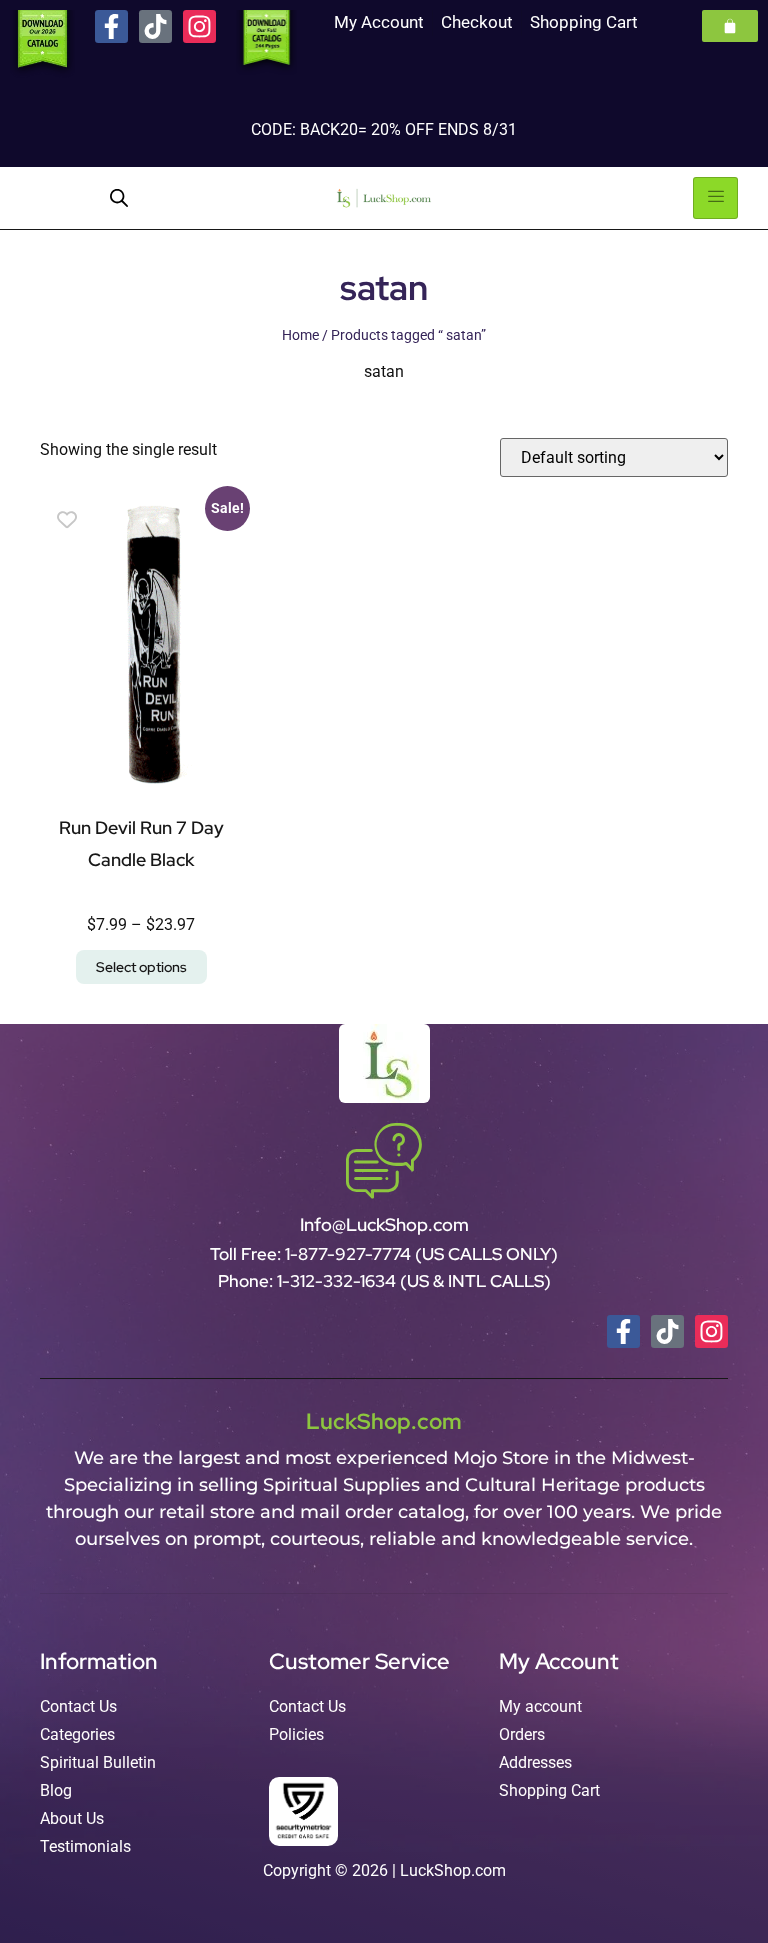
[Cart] (730, 26)
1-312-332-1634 (338, 1281)
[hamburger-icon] (715, 198)
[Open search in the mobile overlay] (119, 198)
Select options (141, 967)
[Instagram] (199, 26)
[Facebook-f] (111, 26)
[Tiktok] (155, 26)
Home (300, 335)
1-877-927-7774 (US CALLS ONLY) (421, 1254)
